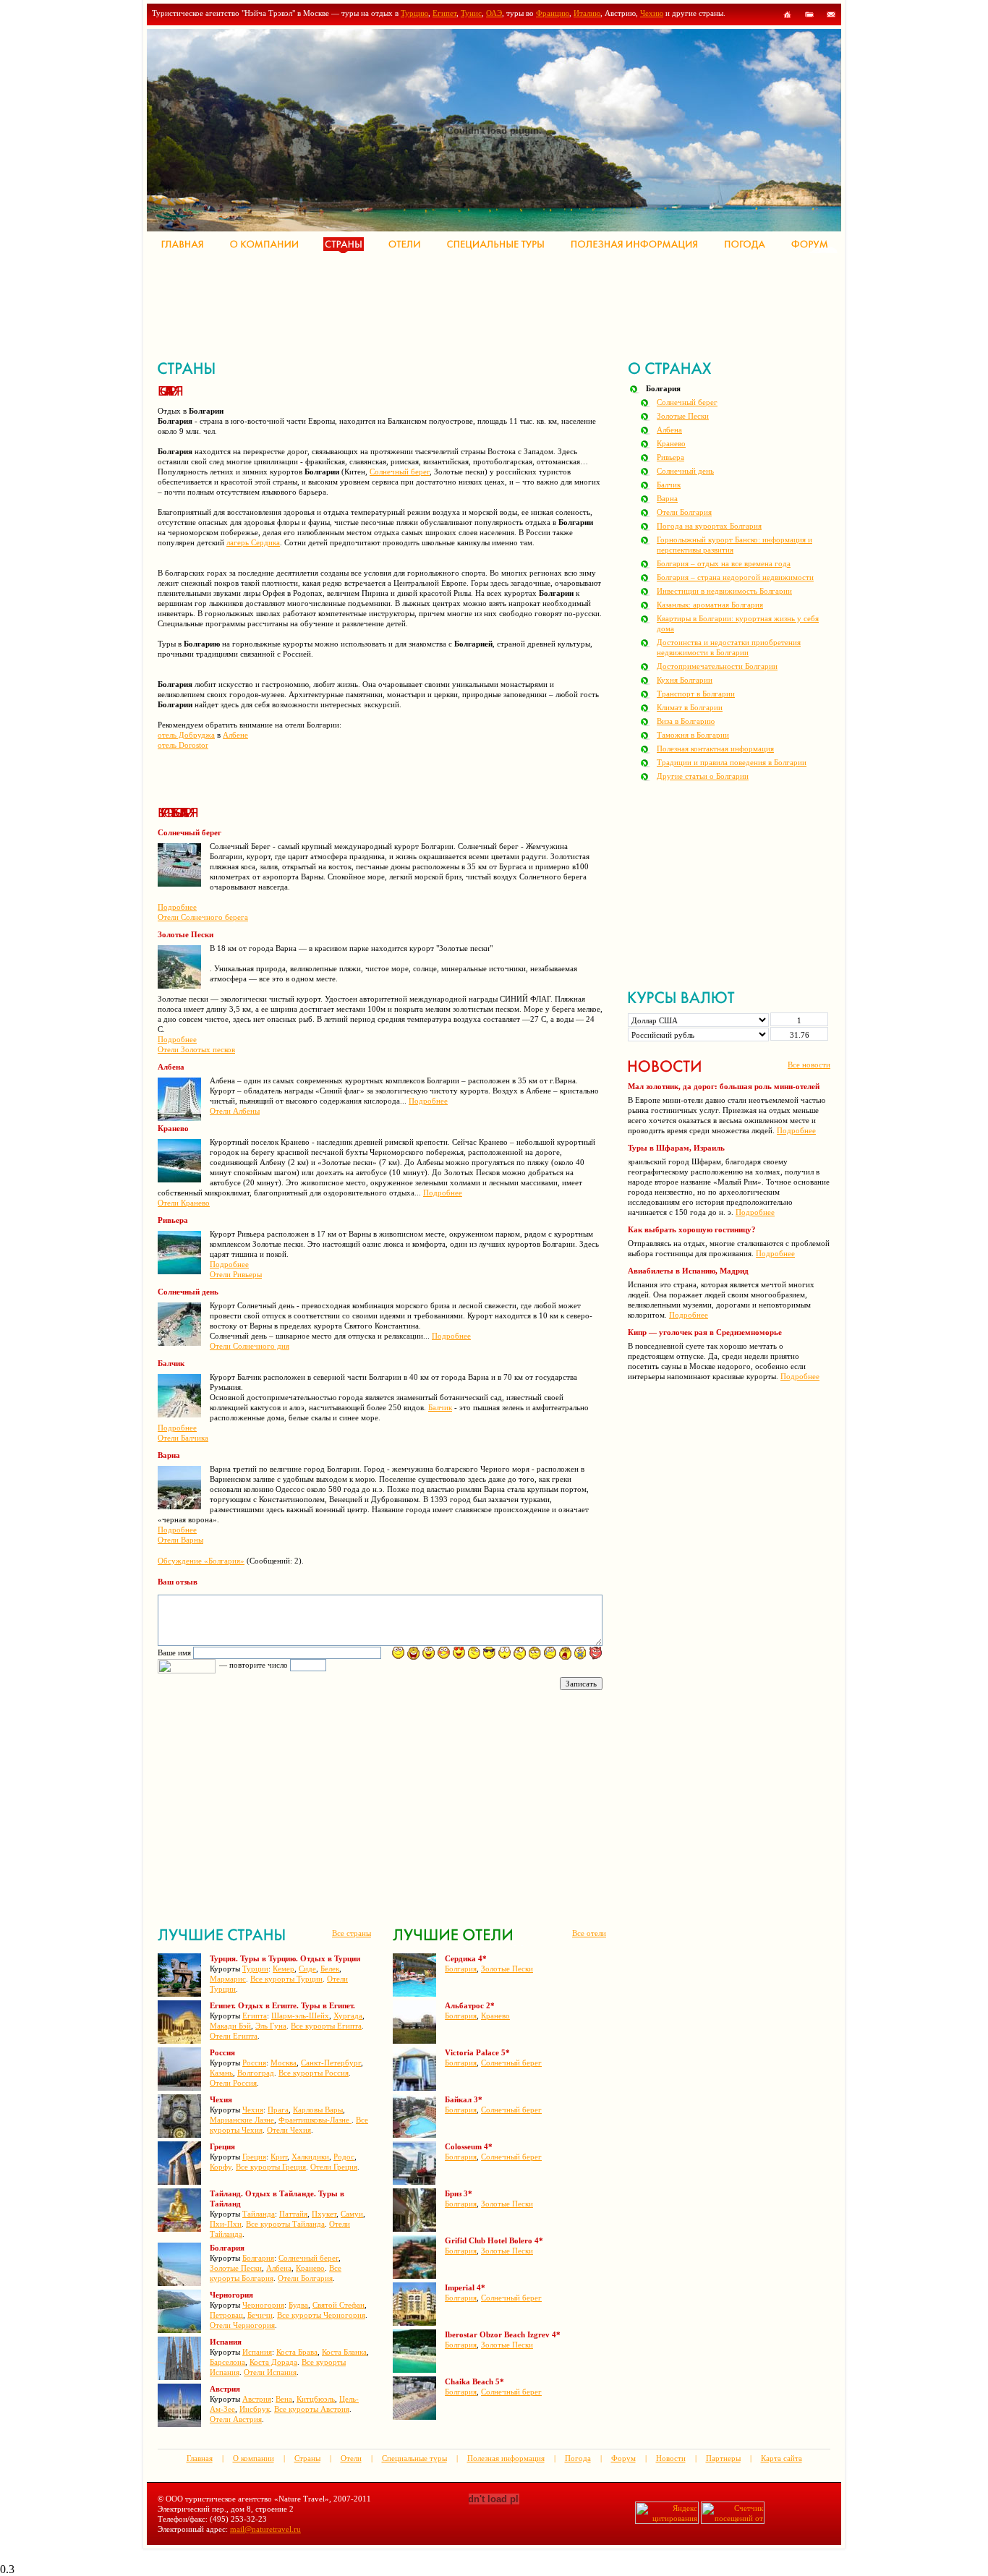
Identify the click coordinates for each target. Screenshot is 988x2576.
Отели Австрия (236, 2419)
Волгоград (256, 2073)
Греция (254, 2157)
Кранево (310, 2268)
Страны (307, 2458)
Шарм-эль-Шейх (300, 2016)
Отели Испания (270, 2372)
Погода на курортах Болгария (709, 526)
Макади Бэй (230, 2026)
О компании (254, 2458)
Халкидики (310, 2157)
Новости (671, 2458)
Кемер (284, 1969)
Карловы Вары (318, 2110)
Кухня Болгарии (685, 680)
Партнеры (723, 2458)
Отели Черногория (242, 2325)
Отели (351, 2458)
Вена (284, 2399)
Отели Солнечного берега (203, 917)
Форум (623, 2458)
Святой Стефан (338, 2305)
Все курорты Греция (271, 2167)
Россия (254, 2063)
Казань (221, 2073)
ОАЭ (494, 13)
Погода (578, 2458)
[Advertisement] (421, 304)
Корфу (221, 2167)
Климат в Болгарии (690, 707)
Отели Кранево (184, 1203)
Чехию (652, 13)
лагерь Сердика (253, 542)
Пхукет (324, 2214)
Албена (279, 2268)
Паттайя (293, 2214)
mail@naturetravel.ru (265, 2529)
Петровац (226, 2315)
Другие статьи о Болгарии (703, 776)
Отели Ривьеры (236, 1274)
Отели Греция (334, 2167)
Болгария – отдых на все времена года (724, 563)
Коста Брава (297, 2352)
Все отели (589, 1933)
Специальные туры (414, 2458)
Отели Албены (235, 1111)
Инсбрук (255, 2409)
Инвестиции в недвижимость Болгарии (724, 591)
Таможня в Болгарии (693, 735)
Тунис (471, 13)
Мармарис (228, 1979)
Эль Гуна (271, 2026)
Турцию (414, 13)
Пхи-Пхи (226, 2224)
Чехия (253, 2110)
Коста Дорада (273, 2362)
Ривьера (670, 457)
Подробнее (177, 907)
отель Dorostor (183, 745)
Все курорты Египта (326, 2026)
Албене (235, 735)
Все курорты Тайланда (285, 2224)
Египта (255, 2016)
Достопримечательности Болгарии (717, 666)
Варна (667, 498)
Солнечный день (685, 471)
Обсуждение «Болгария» (201, 1561)
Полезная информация (506, 2458)
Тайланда (259, 2214)
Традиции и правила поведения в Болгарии (732, 762)
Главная (200, 2458)
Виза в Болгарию (686, 721)
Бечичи (260, 2315)
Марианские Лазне (242, 2120)
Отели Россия (233, 2083)
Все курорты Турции (286, 1979)
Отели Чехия (289, 2130)
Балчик (440, 1407)
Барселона (227, 2362)
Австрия (257, 2399)
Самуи (352, 2214)
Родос (344, 2157)
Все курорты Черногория (321, 2315)
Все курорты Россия (314, 2073)
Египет (444, 13)
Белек (330, 1969)
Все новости (809, 1065)
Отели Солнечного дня (250, 1346)
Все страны (352, 1933)
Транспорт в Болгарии (696, 694)
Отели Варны (180, 1540)
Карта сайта (782, 2458)
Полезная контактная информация (715, 749)
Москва (284, 2063)
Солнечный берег (400, 472)
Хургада (348, 2016)
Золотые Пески (236, 2268)
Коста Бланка (344, 2352)
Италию (587, 13)
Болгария (258, 2258)
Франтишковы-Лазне (315, 2120)
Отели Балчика (183, 1438)
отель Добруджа (186, 735)
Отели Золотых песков (196, 1049)
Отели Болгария (305, 2278)
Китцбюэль (316, 2399)
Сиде (307, 1969)
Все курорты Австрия (312, 2409)
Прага (278, 2110)
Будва (298, 2305)
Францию (553, 13)
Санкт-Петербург (331, 2063)
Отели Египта (234, 2036)
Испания (257, 2352)
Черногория (263, 2305)
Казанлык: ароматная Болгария (710, 605)
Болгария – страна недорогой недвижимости (735, 577)
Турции (255, 1969)
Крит (279, 2157)
